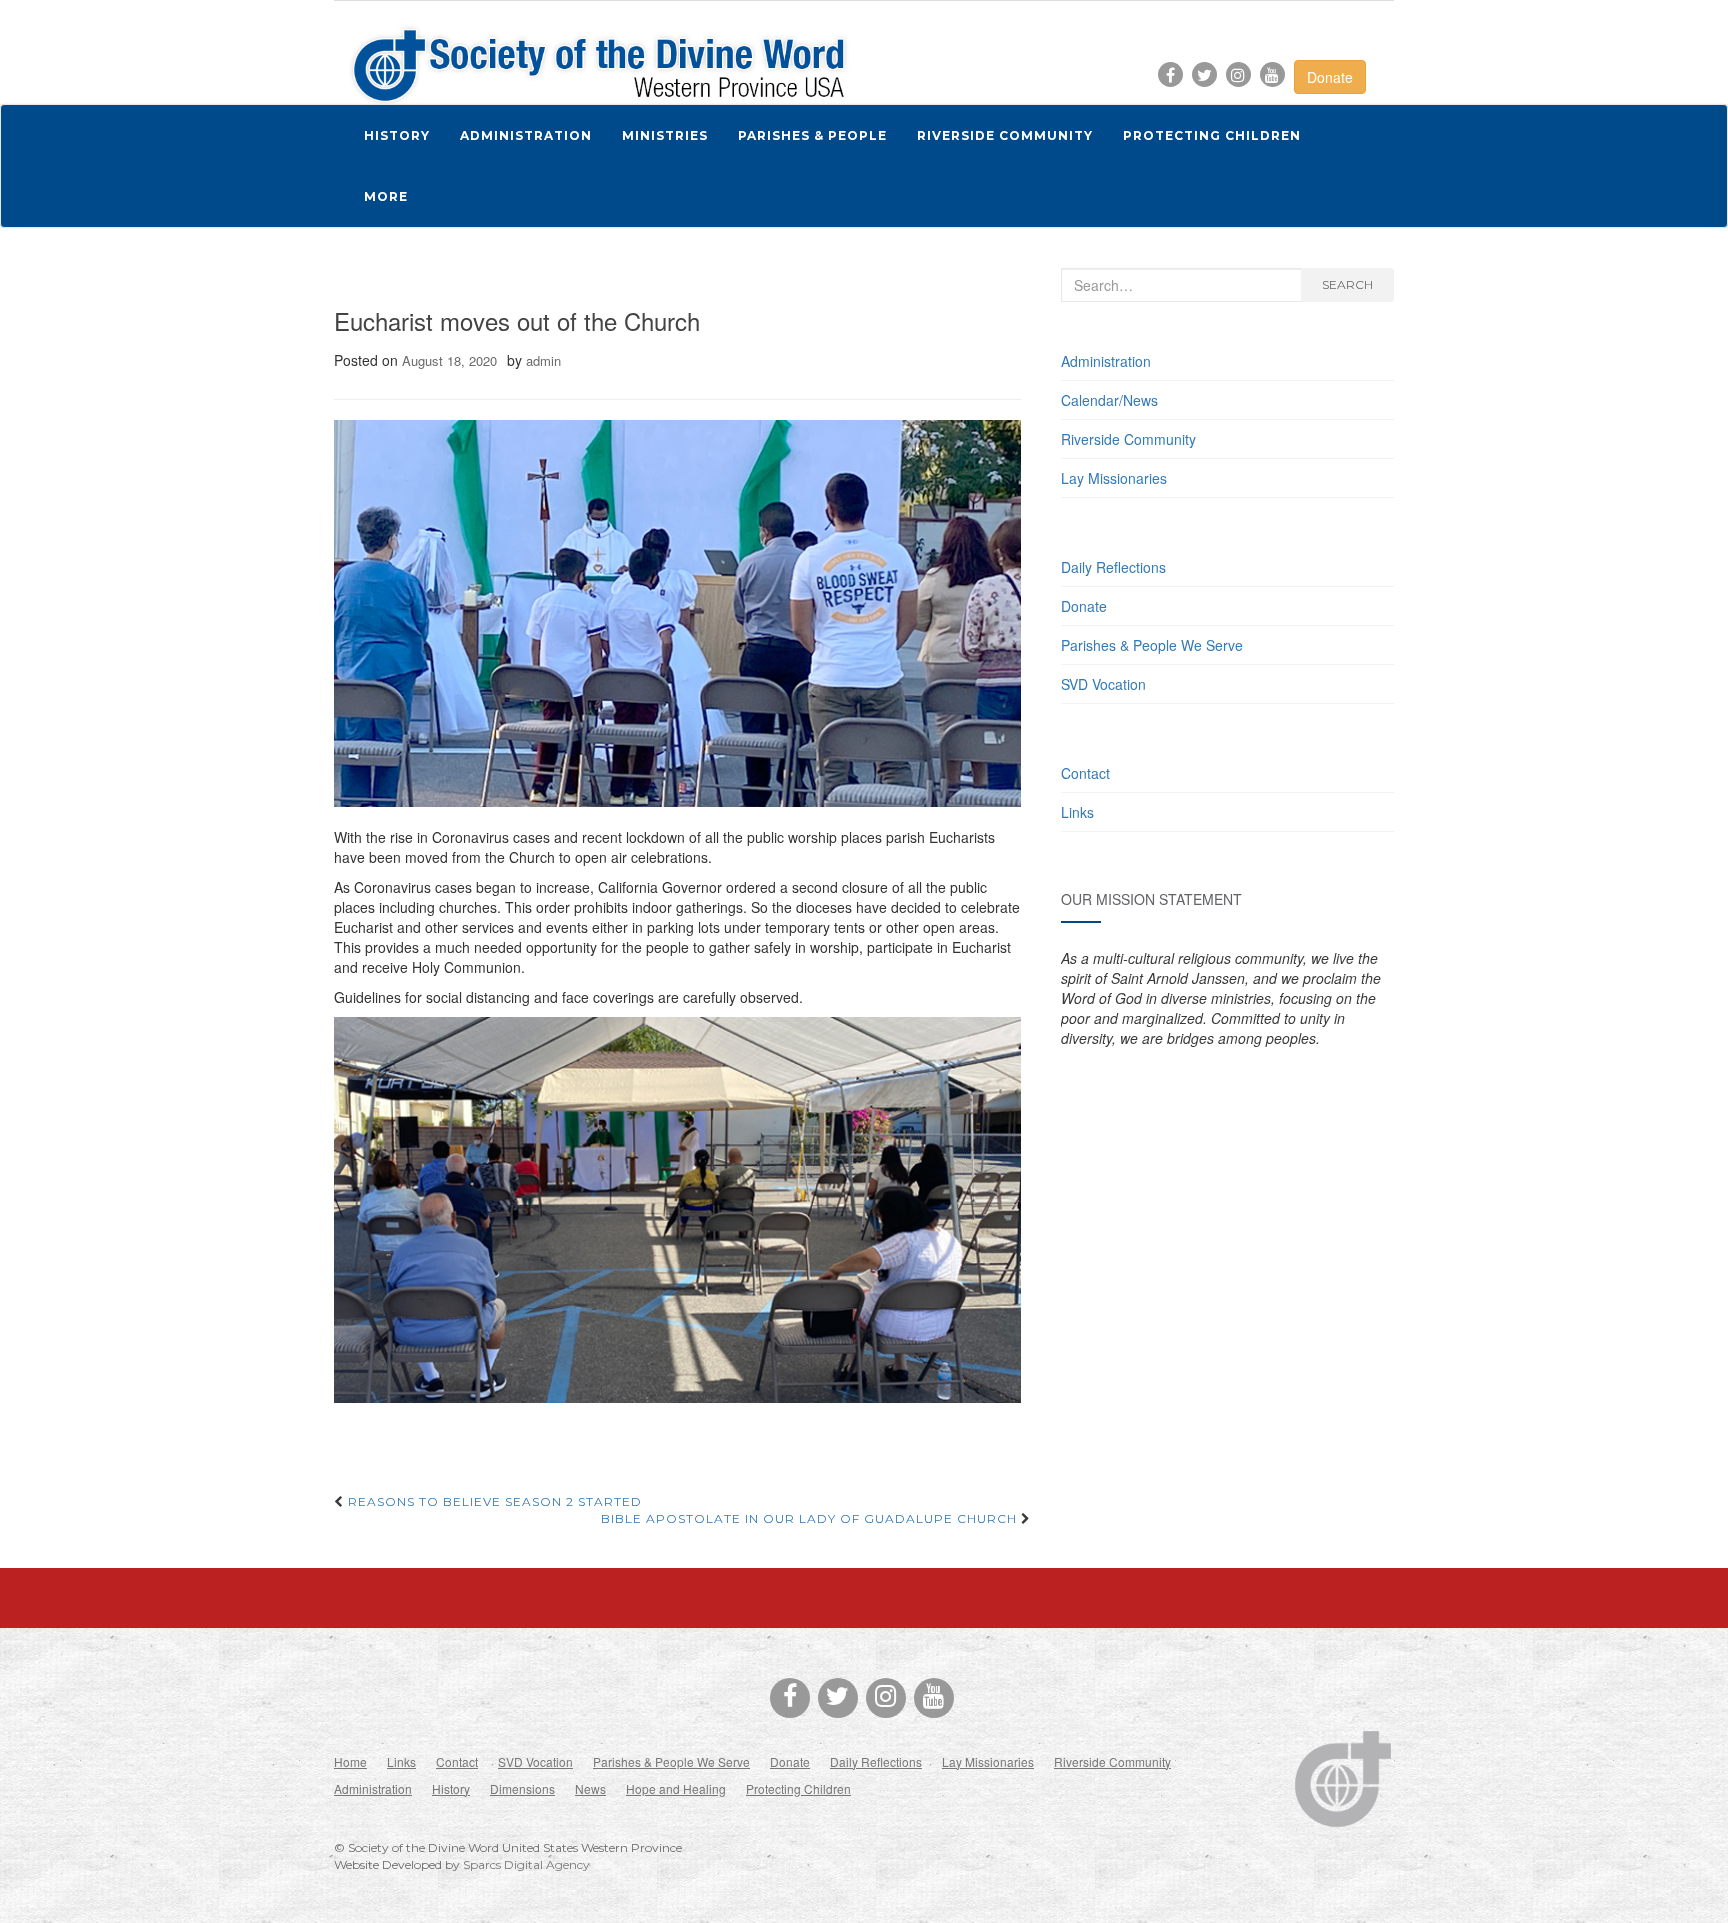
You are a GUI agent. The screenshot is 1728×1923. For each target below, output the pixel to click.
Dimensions (522, 1788)
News (590, 1788)
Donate (1330, 77)
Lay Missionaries (1114, 478)
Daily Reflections (1113, 567)
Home (350, 1761)
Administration (1106, 361)
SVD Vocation (1103, 684)
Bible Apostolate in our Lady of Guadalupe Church (811, 1518)
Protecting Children (798, 1788)
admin (543, 360)
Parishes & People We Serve (1152, 645)
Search (1347, 284)
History (451, 1788)
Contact (1085, 773)
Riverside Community (1128, 439)
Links (1077, 812)
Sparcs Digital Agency (526, 1864)
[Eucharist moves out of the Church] (677, 613)
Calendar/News (1109, 400)
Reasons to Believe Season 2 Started (493, 1501)
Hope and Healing (676, 1788)
